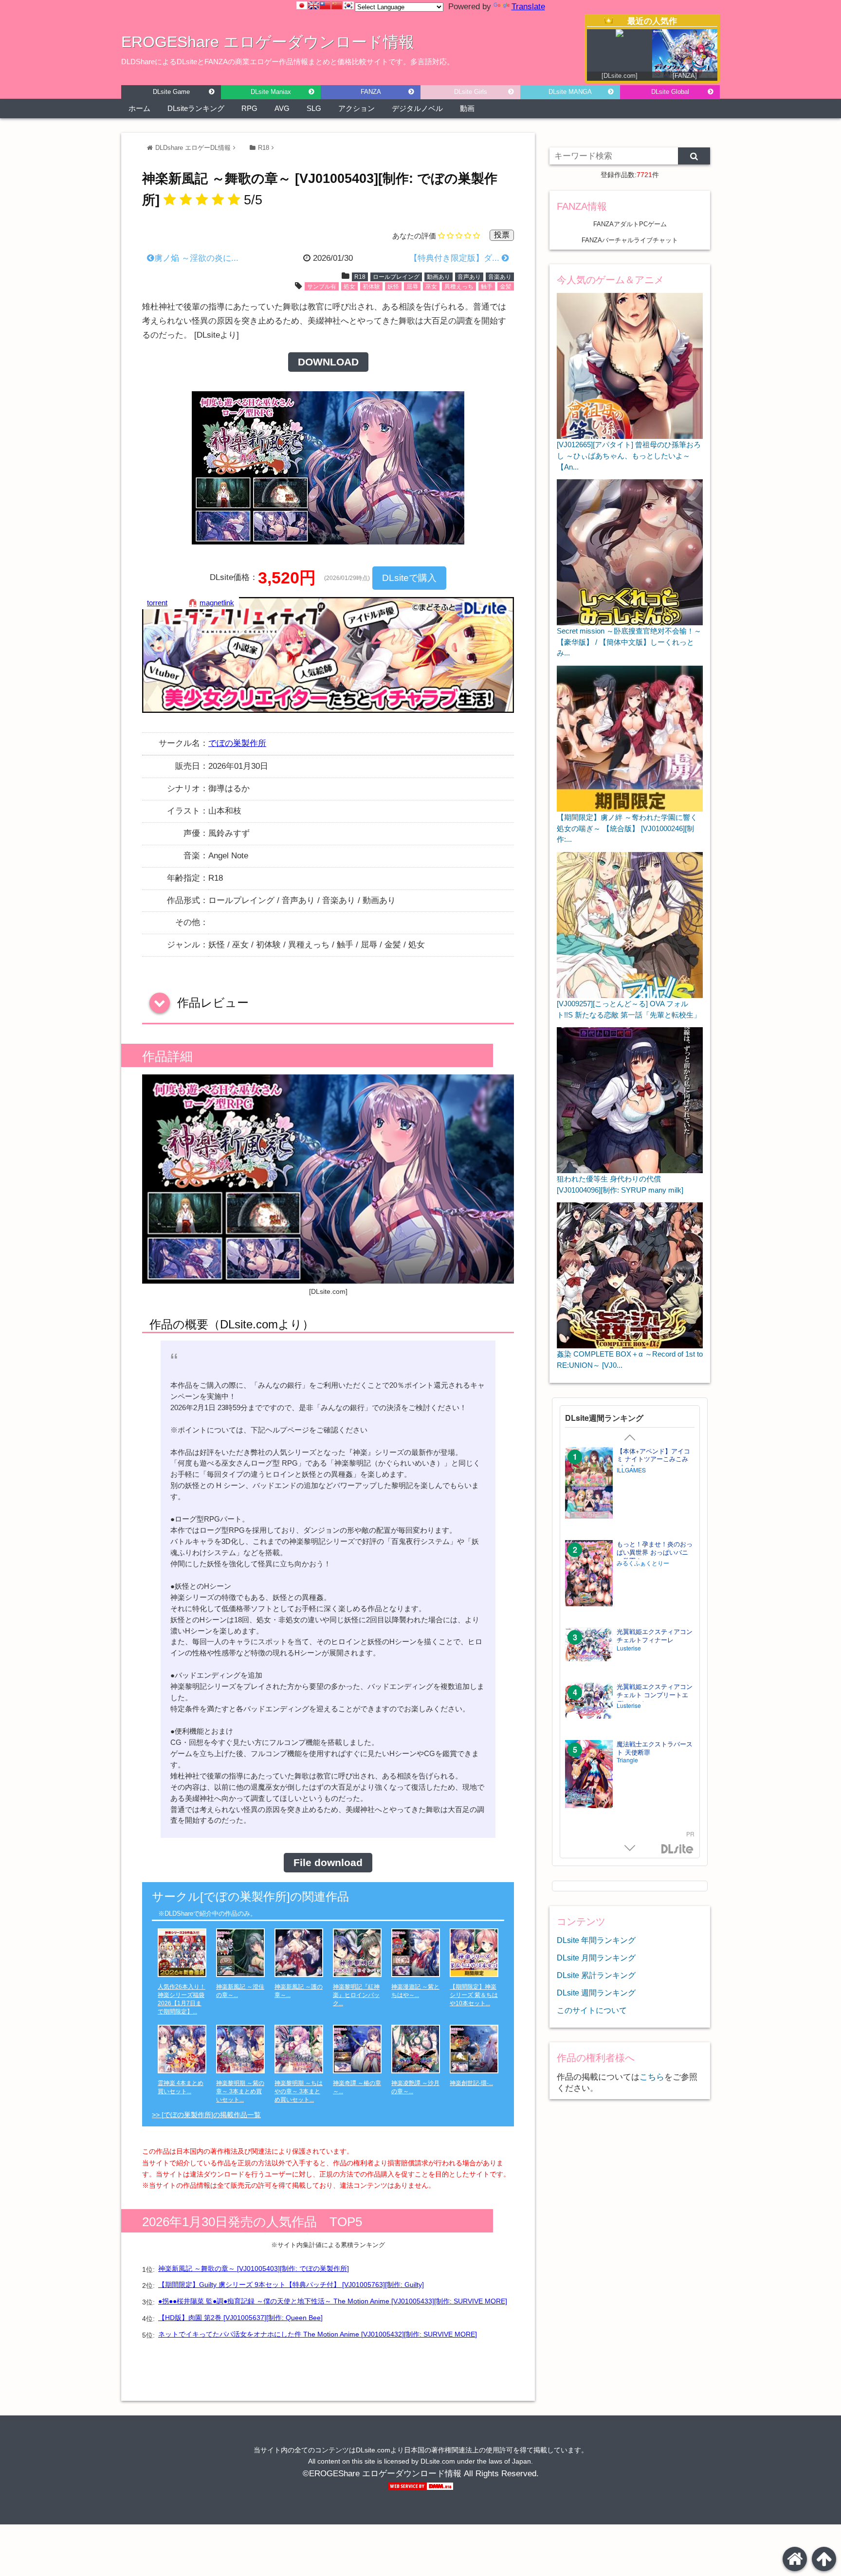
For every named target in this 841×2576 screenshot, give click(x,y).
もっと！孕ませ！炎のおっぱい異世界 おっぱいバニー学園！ (655, 1552)
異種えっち (459, 287)
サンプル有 (322, 287)
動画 (467, 108)
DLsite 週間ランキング (596, 1993)
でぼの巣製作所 (237, 743)
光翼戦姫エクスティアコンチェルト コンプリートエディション (655, 1695)
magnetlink (217, 603)
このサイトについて (592, 2010)
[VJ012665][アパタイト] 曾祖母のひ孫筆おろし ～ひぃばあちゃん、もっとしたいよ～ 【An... (629, 455)
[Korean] (348, 5)
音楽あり (500, 277)
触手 (487, 287)
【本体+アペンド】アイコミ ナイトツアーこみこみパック (653, 1460)
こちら (652, 2077)
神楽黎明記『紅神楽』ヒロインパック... (356, 1995)
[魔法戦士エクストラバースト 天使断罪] (589, 1775)
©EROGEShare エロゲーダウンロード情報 (382, 2474)
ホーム (139, 108)
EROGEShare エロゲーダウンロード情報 (268, 42)
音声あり (469, 277)
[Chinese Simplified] (337, 5)
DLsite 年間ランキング (596, 1940)
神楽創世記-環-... (471, 2083)
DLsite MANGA (570, 92)
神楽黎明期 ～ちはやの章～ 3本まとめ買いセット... (299, 2091)
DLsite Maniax (271, 92)
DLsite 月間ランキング (596, 1958)
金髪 (506, 287)
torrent (157, 603)
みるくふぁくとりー (643, 1563)
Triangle (627, 1760)
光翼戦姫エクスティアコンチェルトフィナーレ (655, 1636)
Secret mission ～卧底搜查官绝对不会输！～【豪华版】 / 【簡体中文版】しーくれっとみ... (629, 642)
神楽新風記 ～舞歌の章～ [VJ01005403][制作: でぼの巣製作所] (254, 2268)
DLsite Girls (471, 92)
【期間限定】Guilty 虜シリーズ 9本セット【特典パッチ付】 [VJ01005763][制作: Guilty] (291, 2285)
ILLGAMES (631, 1470)
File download (328, 1863)
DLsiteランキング (196, 108)
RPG (249, 108)
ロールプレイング (396, 277)
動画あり (439, 277)
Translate (528, 7)
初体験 (371, 287)
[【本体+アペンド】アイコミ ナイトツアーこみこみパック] (589, 1484)
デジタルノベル (417, 108)
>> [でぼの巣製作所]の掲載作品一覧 (206, 2115)
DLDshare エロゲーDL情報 (193, 148)
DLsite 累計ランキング (596, 1975)
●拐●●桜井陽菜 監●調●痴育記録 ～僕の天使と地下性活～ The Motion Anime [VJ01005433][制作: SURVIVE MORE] (333, 2301)
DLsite (677, 1849)
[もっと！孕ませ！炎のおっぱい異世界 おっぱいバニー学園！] (589, 1574)
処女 (349, 287)
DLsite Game (171, 92)
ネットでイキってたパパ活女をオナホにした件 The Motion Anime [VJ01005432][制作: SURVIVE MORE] (318, 2334)
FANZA (371, 92)
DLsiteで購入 (409, 578)
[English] (313, 5)
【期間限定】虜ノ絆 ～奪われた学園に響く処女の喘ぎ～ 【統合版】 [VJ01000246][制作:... (627, 828)
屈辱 (412, 287)
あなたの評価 (414, 236)
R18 (264, 148)
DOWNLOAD (328, 362)
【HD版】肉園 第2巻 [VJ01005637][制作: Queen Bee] (240, 2318)
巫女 (431, 287)
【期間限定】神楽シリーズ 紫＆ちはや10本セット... (474, 1995)
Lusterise (629, 1648)
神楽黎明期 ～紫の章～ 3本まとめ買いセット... (240, 2091)
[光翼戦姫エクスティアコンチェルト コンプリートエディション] (589, 1702)
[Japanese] (302, 5)
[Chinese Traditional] (325, 5)
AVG (282, 108)
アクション (357, 108)
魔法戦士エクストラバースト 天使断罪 (655, 1748)
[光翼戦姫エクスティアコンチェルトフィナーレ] (589, 1645)
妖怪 (393, 287)
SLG (314, 108)
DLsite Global (670, 92)
